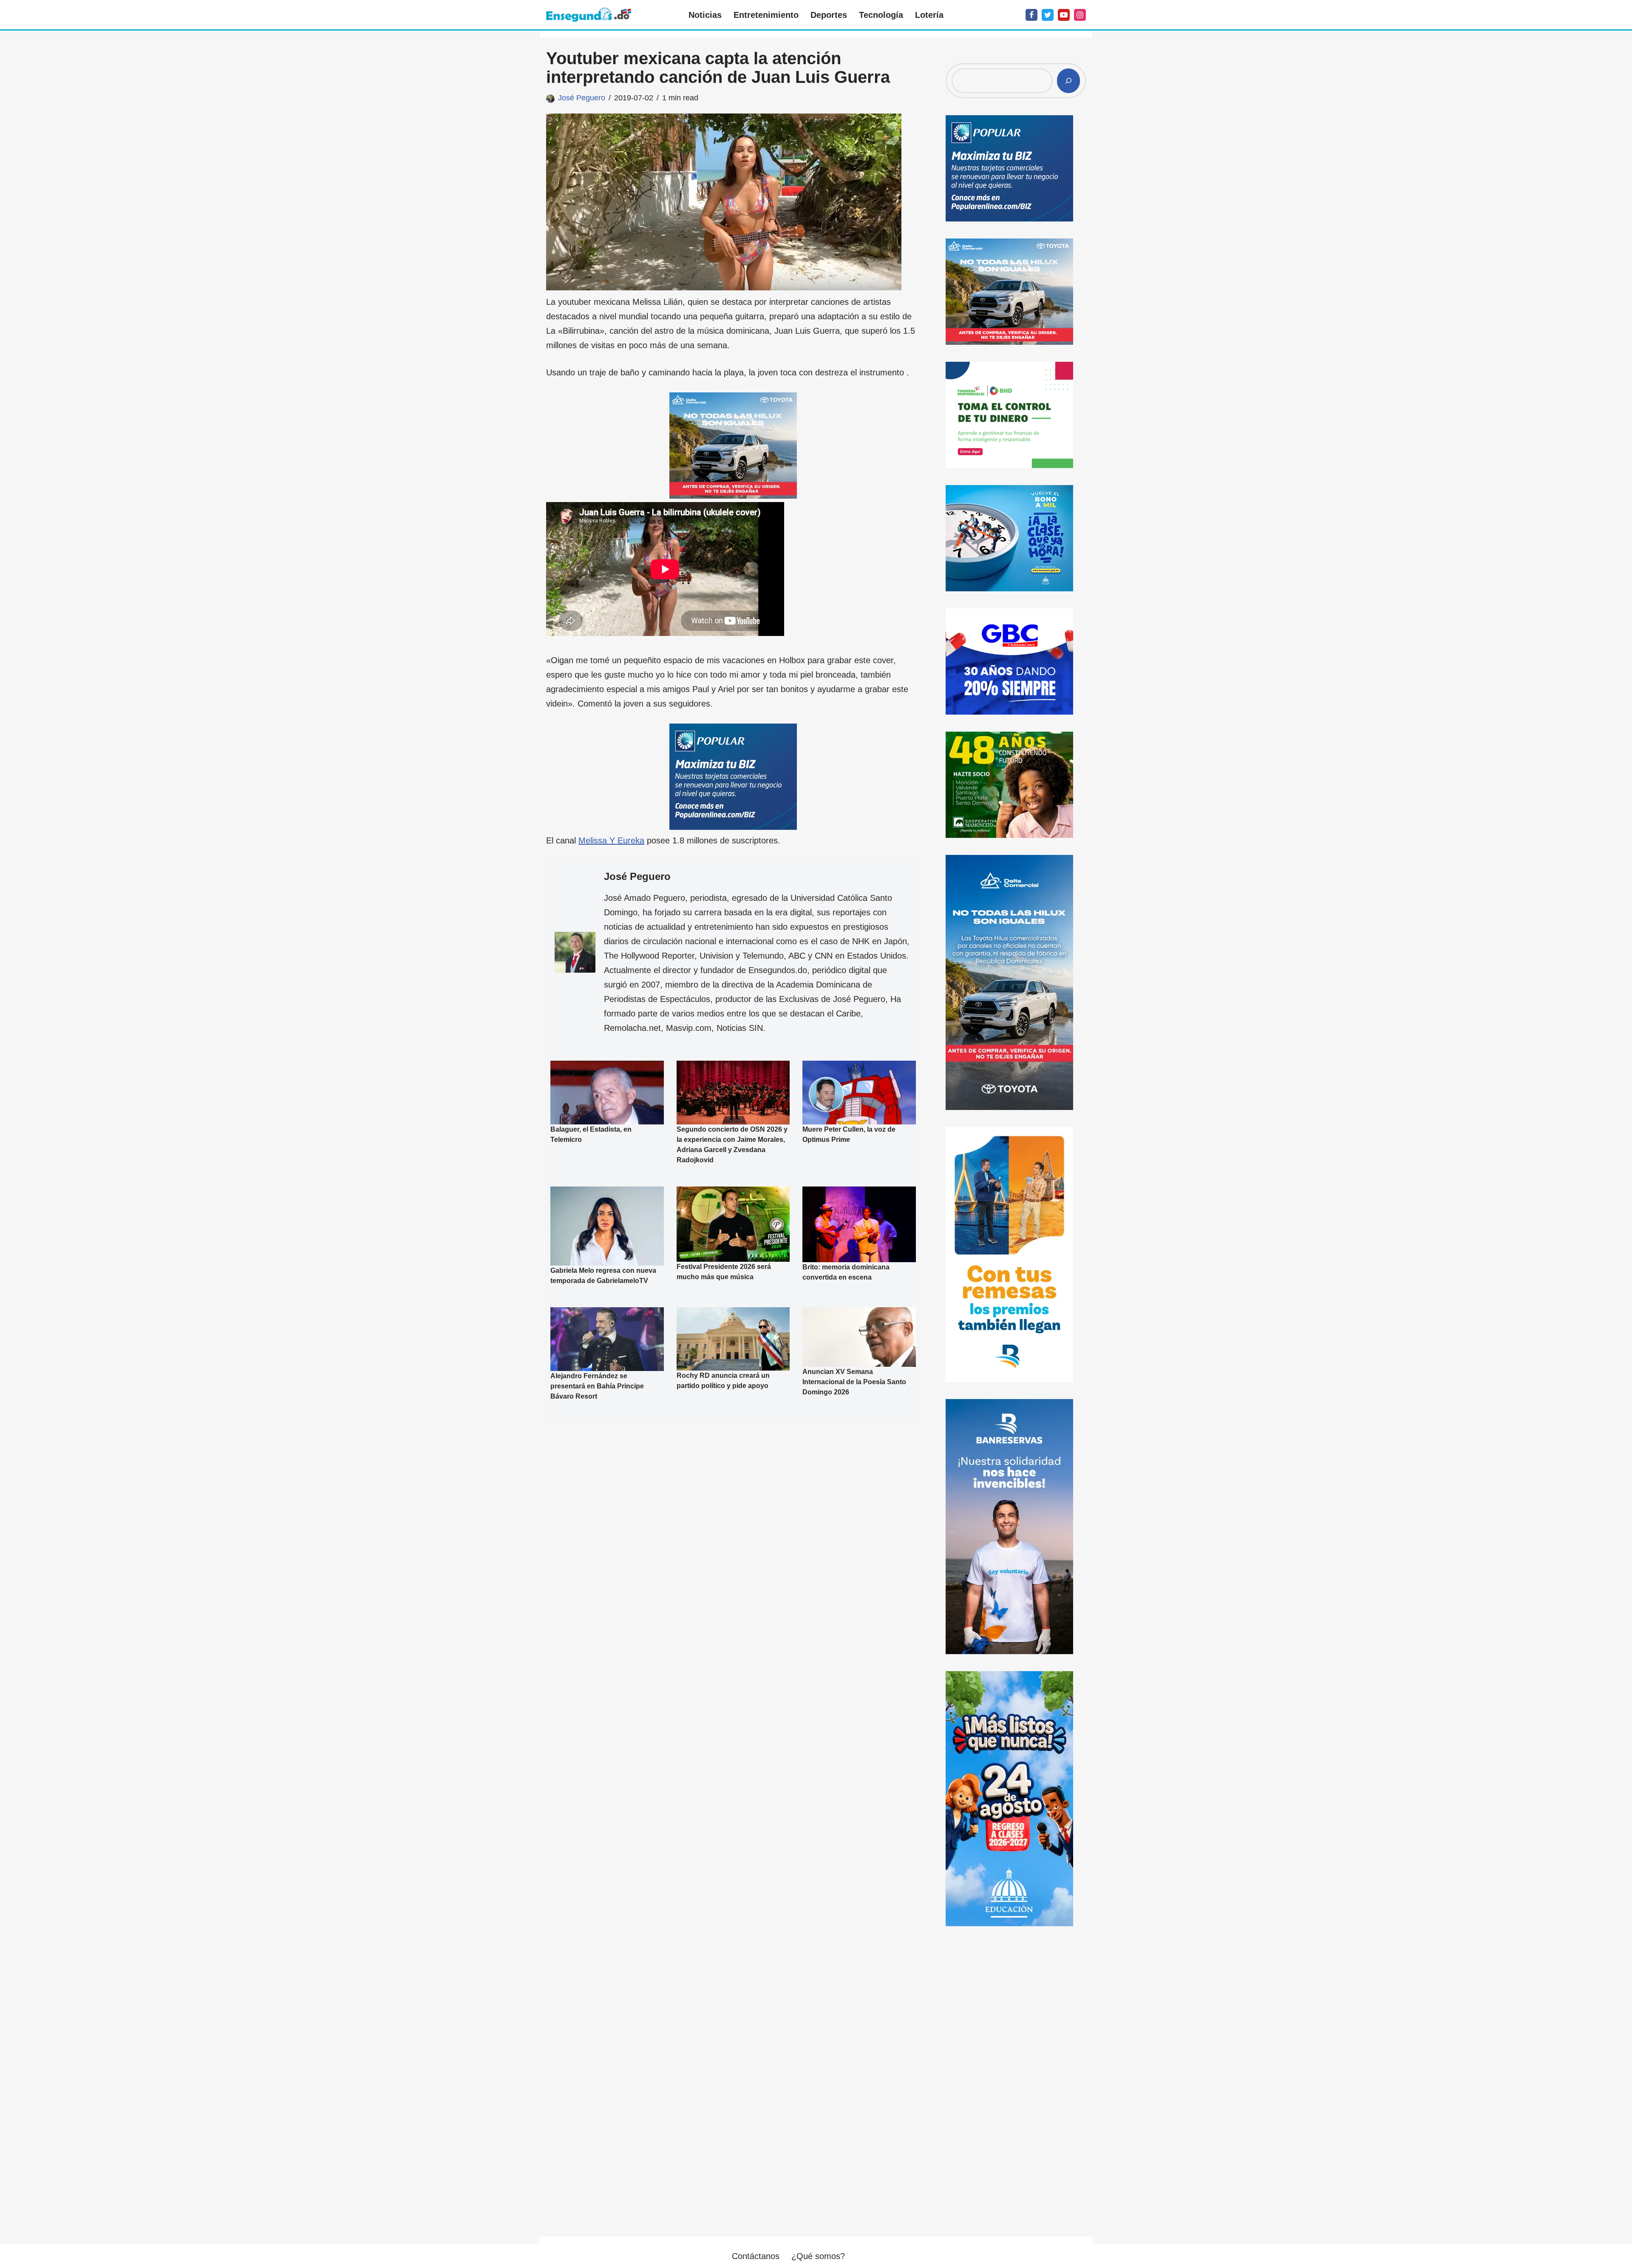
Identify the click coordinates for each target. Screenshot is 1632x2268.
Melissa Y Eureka (611, 840)
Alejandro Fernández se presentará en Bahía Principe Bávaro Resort (597, 1386)
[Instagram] (1080, 15)
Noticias (705, 15)
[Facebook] (1031, 15)
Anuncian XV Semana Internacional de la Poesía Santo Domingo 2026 (854, 1382)
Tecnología (881, 15)
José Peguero (582, 98)
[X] (1048, 15)
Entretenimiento (766, 15)
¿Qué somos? (818, 2256)
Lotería (929, 15)
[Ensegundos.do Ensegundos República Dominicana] (589, 15)
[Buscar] (1068, 81)
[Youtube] (1064, 15)
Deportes (829, 15)
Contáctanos (756, 2256)
